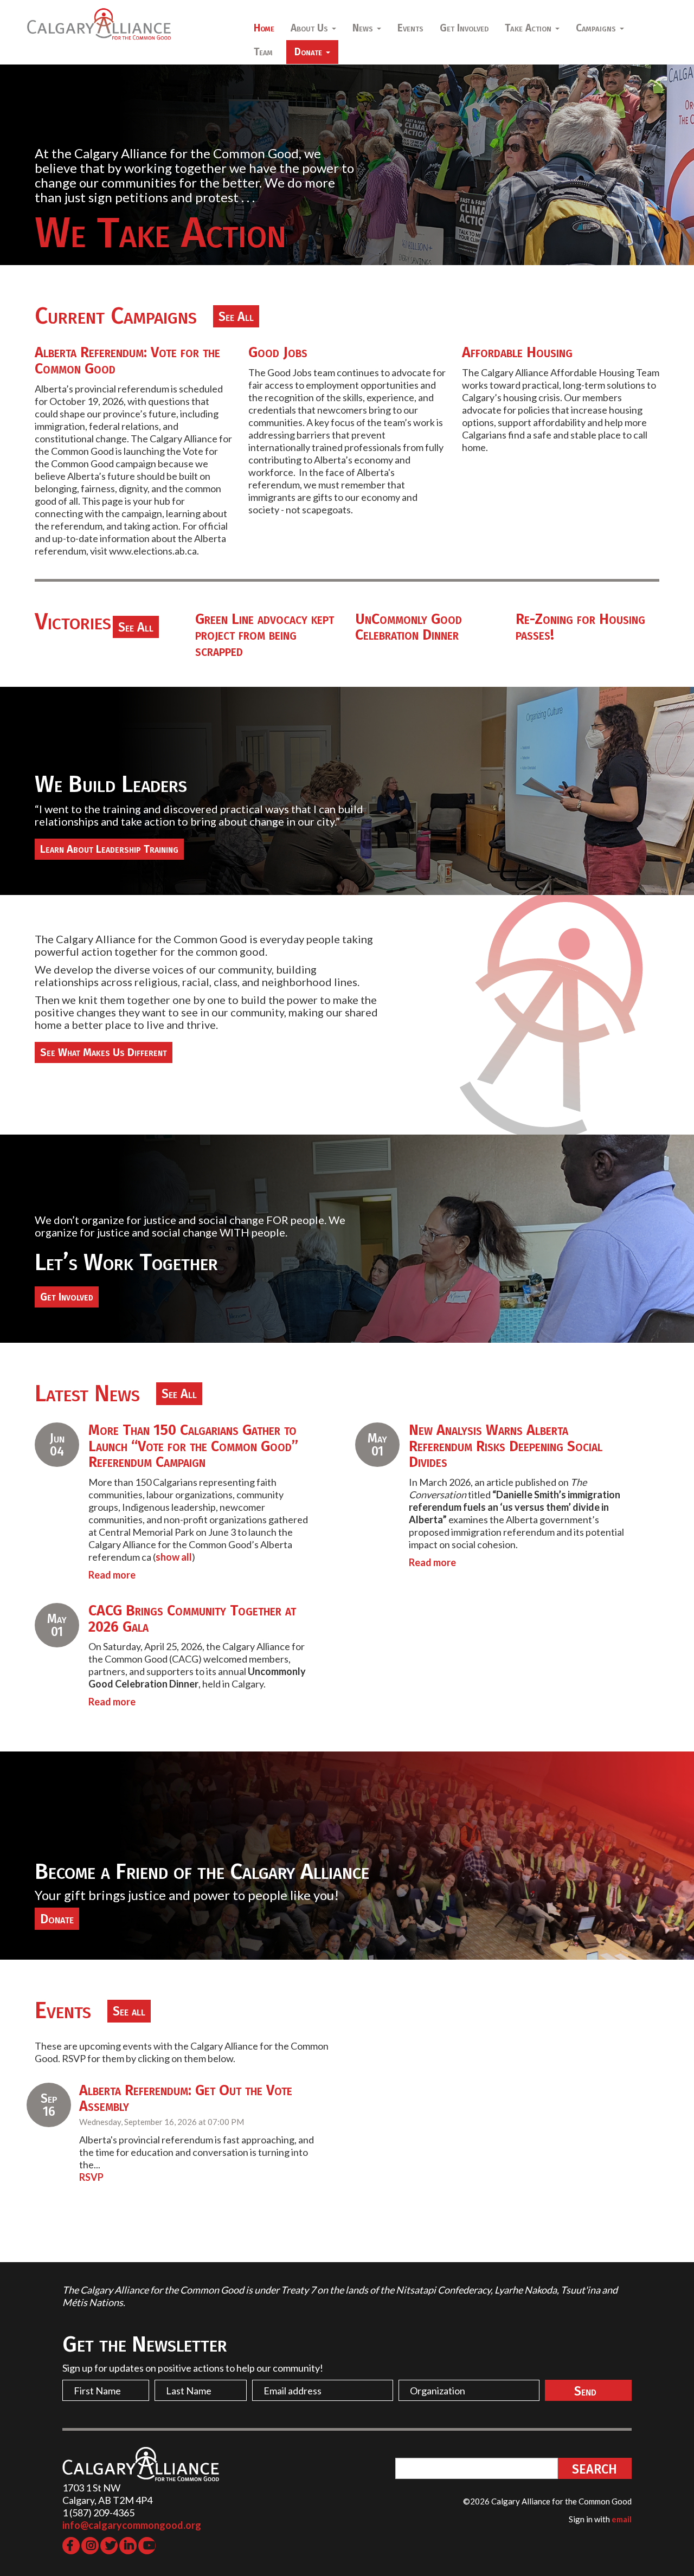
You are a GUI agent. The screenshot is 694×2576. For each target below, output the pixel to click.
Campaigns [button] (597, 28)
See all (129, 2011)
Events (410, 28)
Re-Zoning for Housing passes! (580, 627)
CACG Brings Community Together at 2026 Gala (192, 1619)
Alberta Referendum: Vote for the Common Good (127, 360)
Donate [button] (310, 52)
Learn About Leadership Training (109, 849)
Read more (112, 1575)
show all (174, 1557)
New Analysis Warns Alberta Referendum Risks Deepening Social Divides (506, 1446)
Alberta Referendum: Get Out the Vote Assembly (186, 2098)
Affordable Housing (517, 352)
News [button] (364, 28)
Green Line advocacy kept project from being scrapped (265, 635)
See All (236, 317)
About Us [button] (311, 28)
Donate (57, 1919)
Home (264, 28)
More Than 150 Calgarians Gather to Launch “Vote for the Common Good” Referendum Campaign (193, 1446)
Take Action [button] (529, 28)
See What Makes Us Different (104, 1052)
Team (263, 52)
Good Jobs (278, 352)
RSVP (91, 2177)
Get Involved (464, 28)
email (622, 2519)
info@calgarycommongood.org (132, 2525)
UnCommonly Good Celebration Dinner (409, 627)
